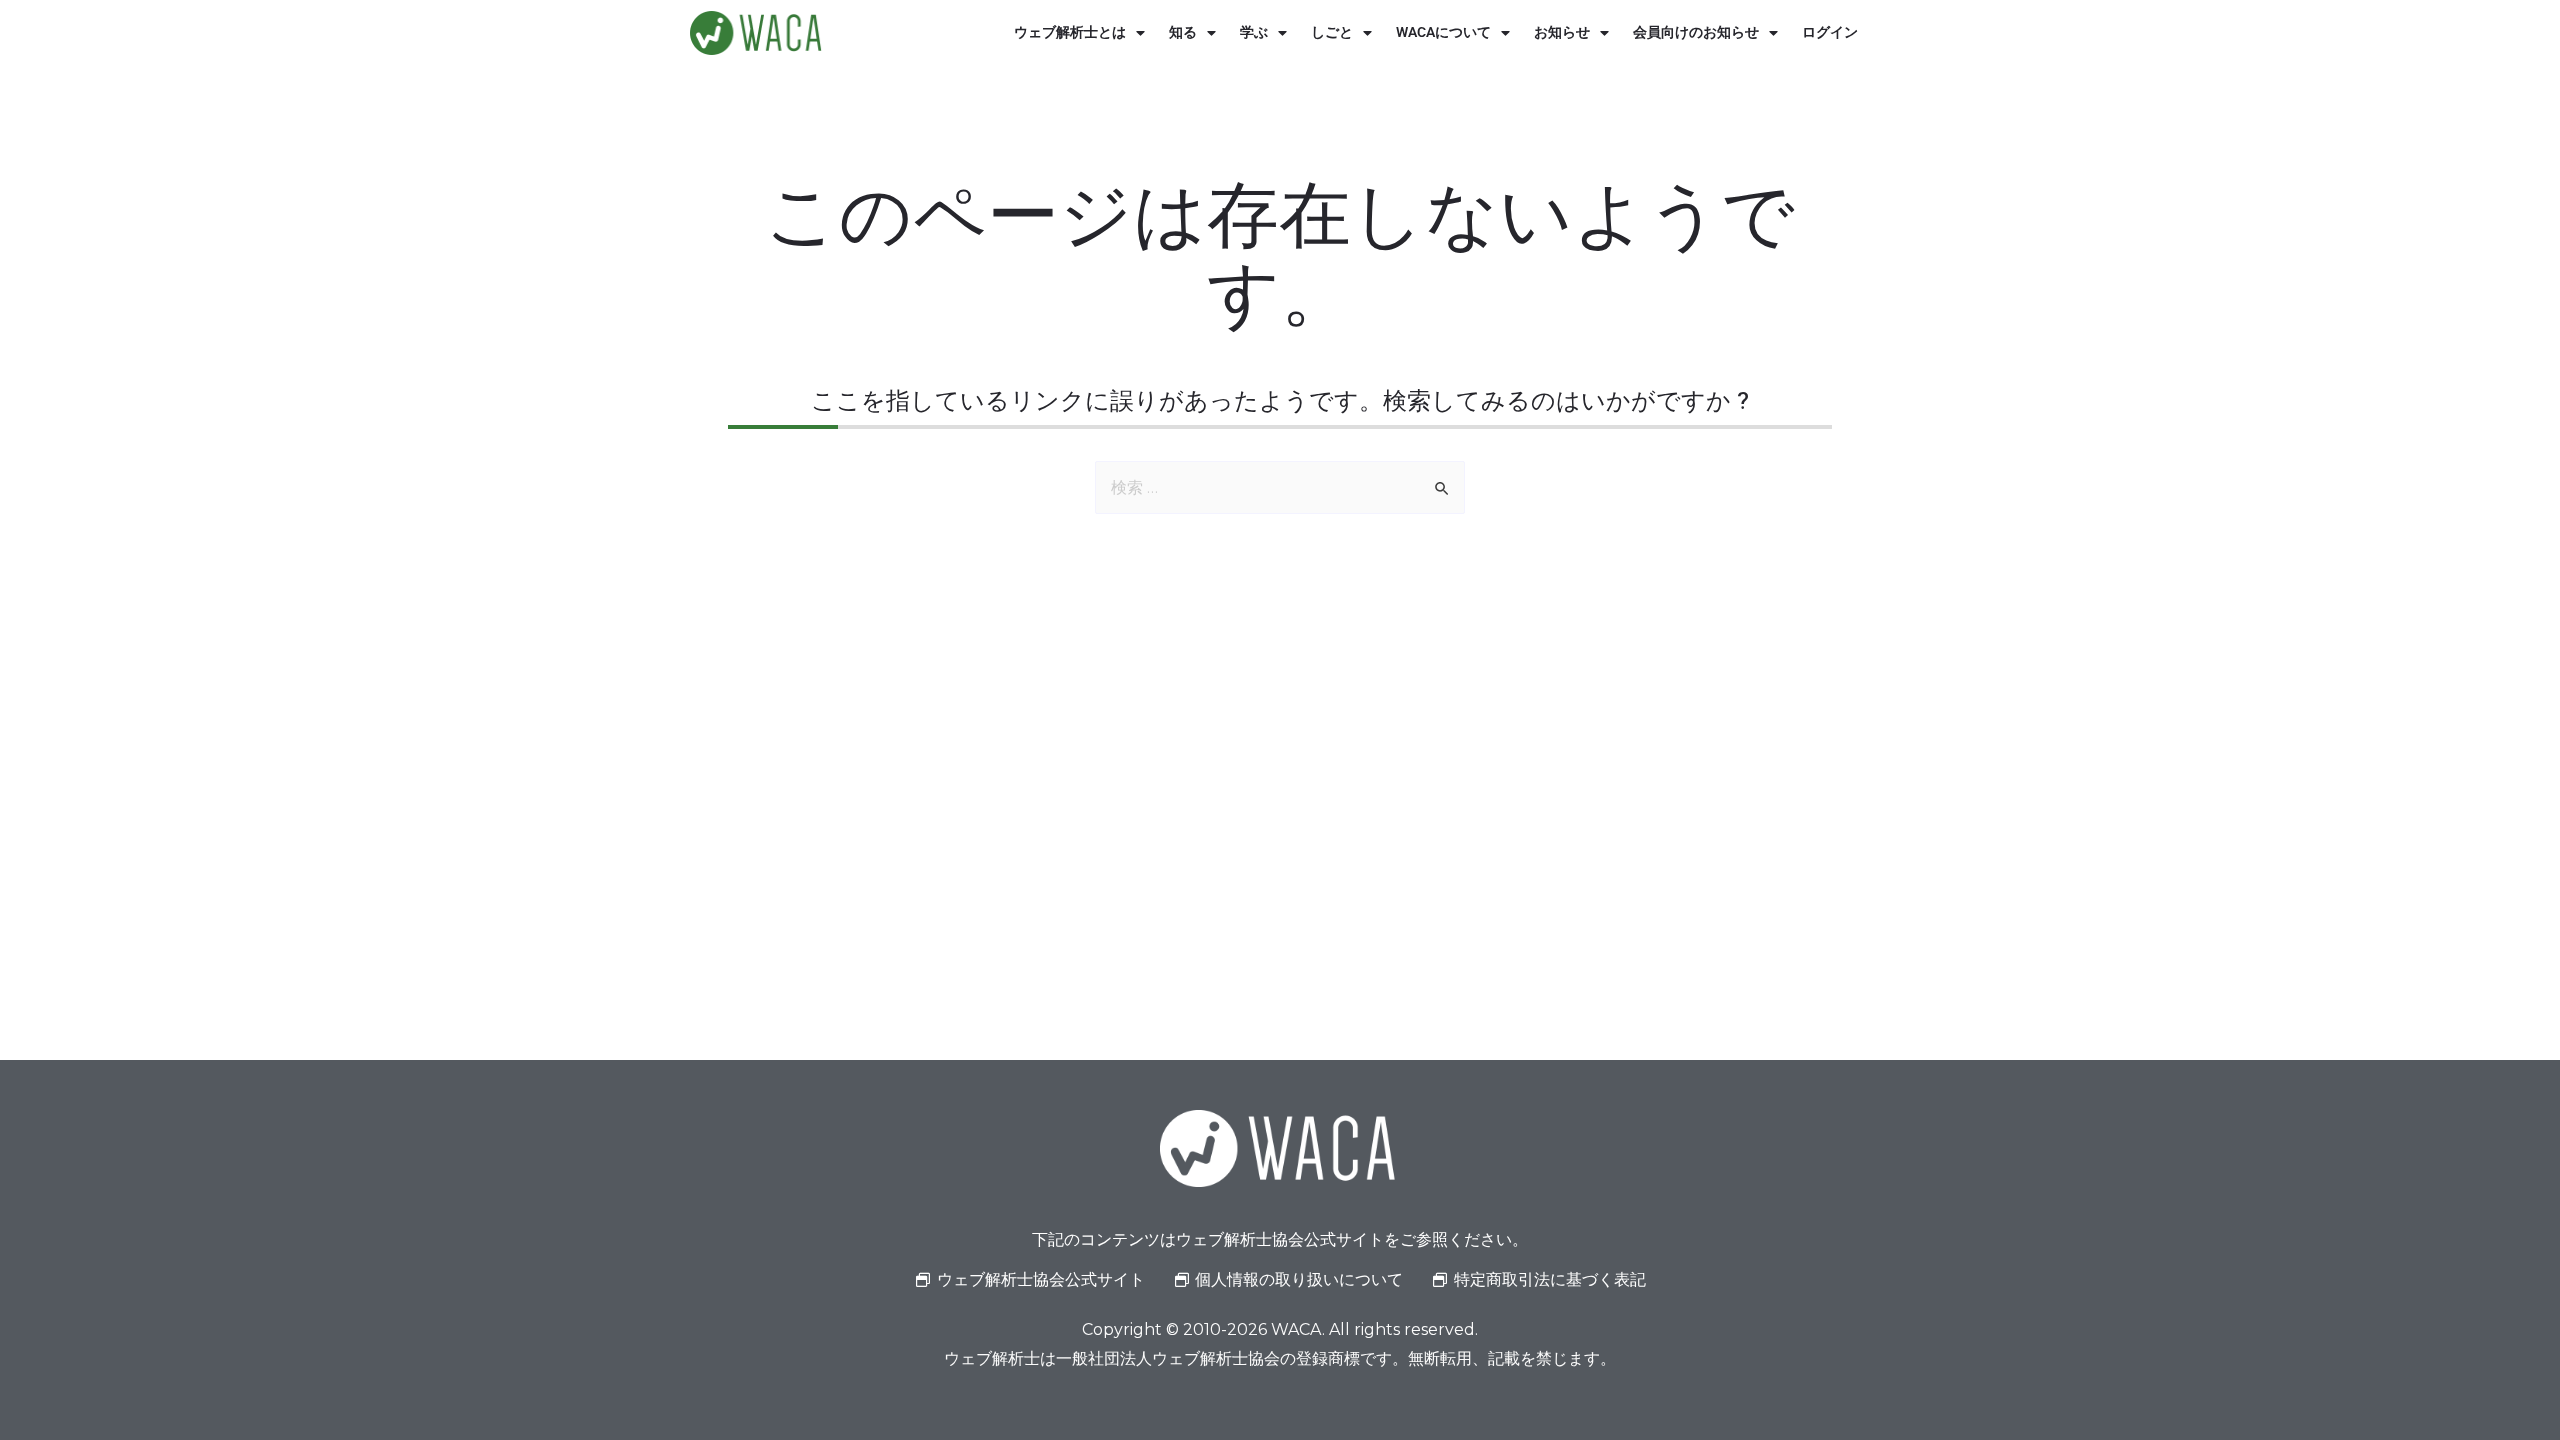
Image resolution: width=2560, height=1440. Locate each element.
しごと (1332, 32)
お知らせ (1562, 32)
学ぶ (1254, 32)
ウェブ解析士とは (1070, 32)
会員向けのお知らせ (1696, 32)
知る (1183, 32)
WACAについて (1443, 32)
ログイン (1830, 32)
